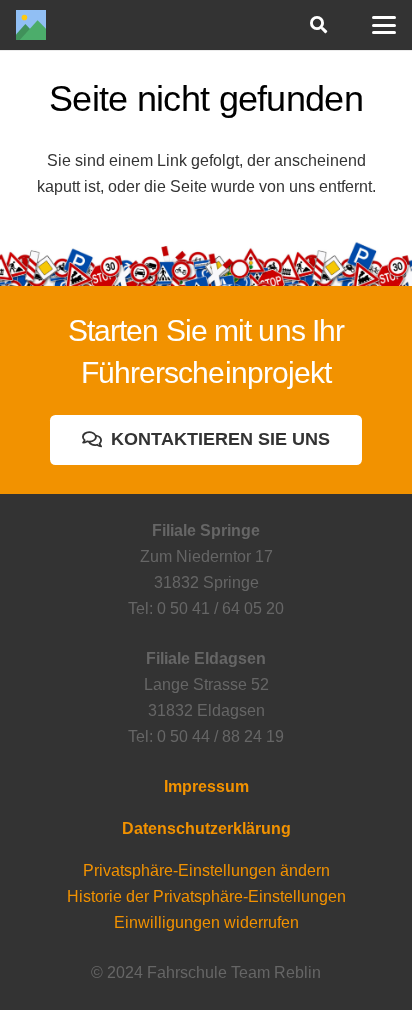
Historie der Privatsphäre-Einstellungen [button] (206, 896)
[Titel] (31, 25)
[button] (317, 25)
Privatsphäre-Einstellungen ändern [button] (206, 870)
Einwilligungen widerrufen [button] (206, 922)
